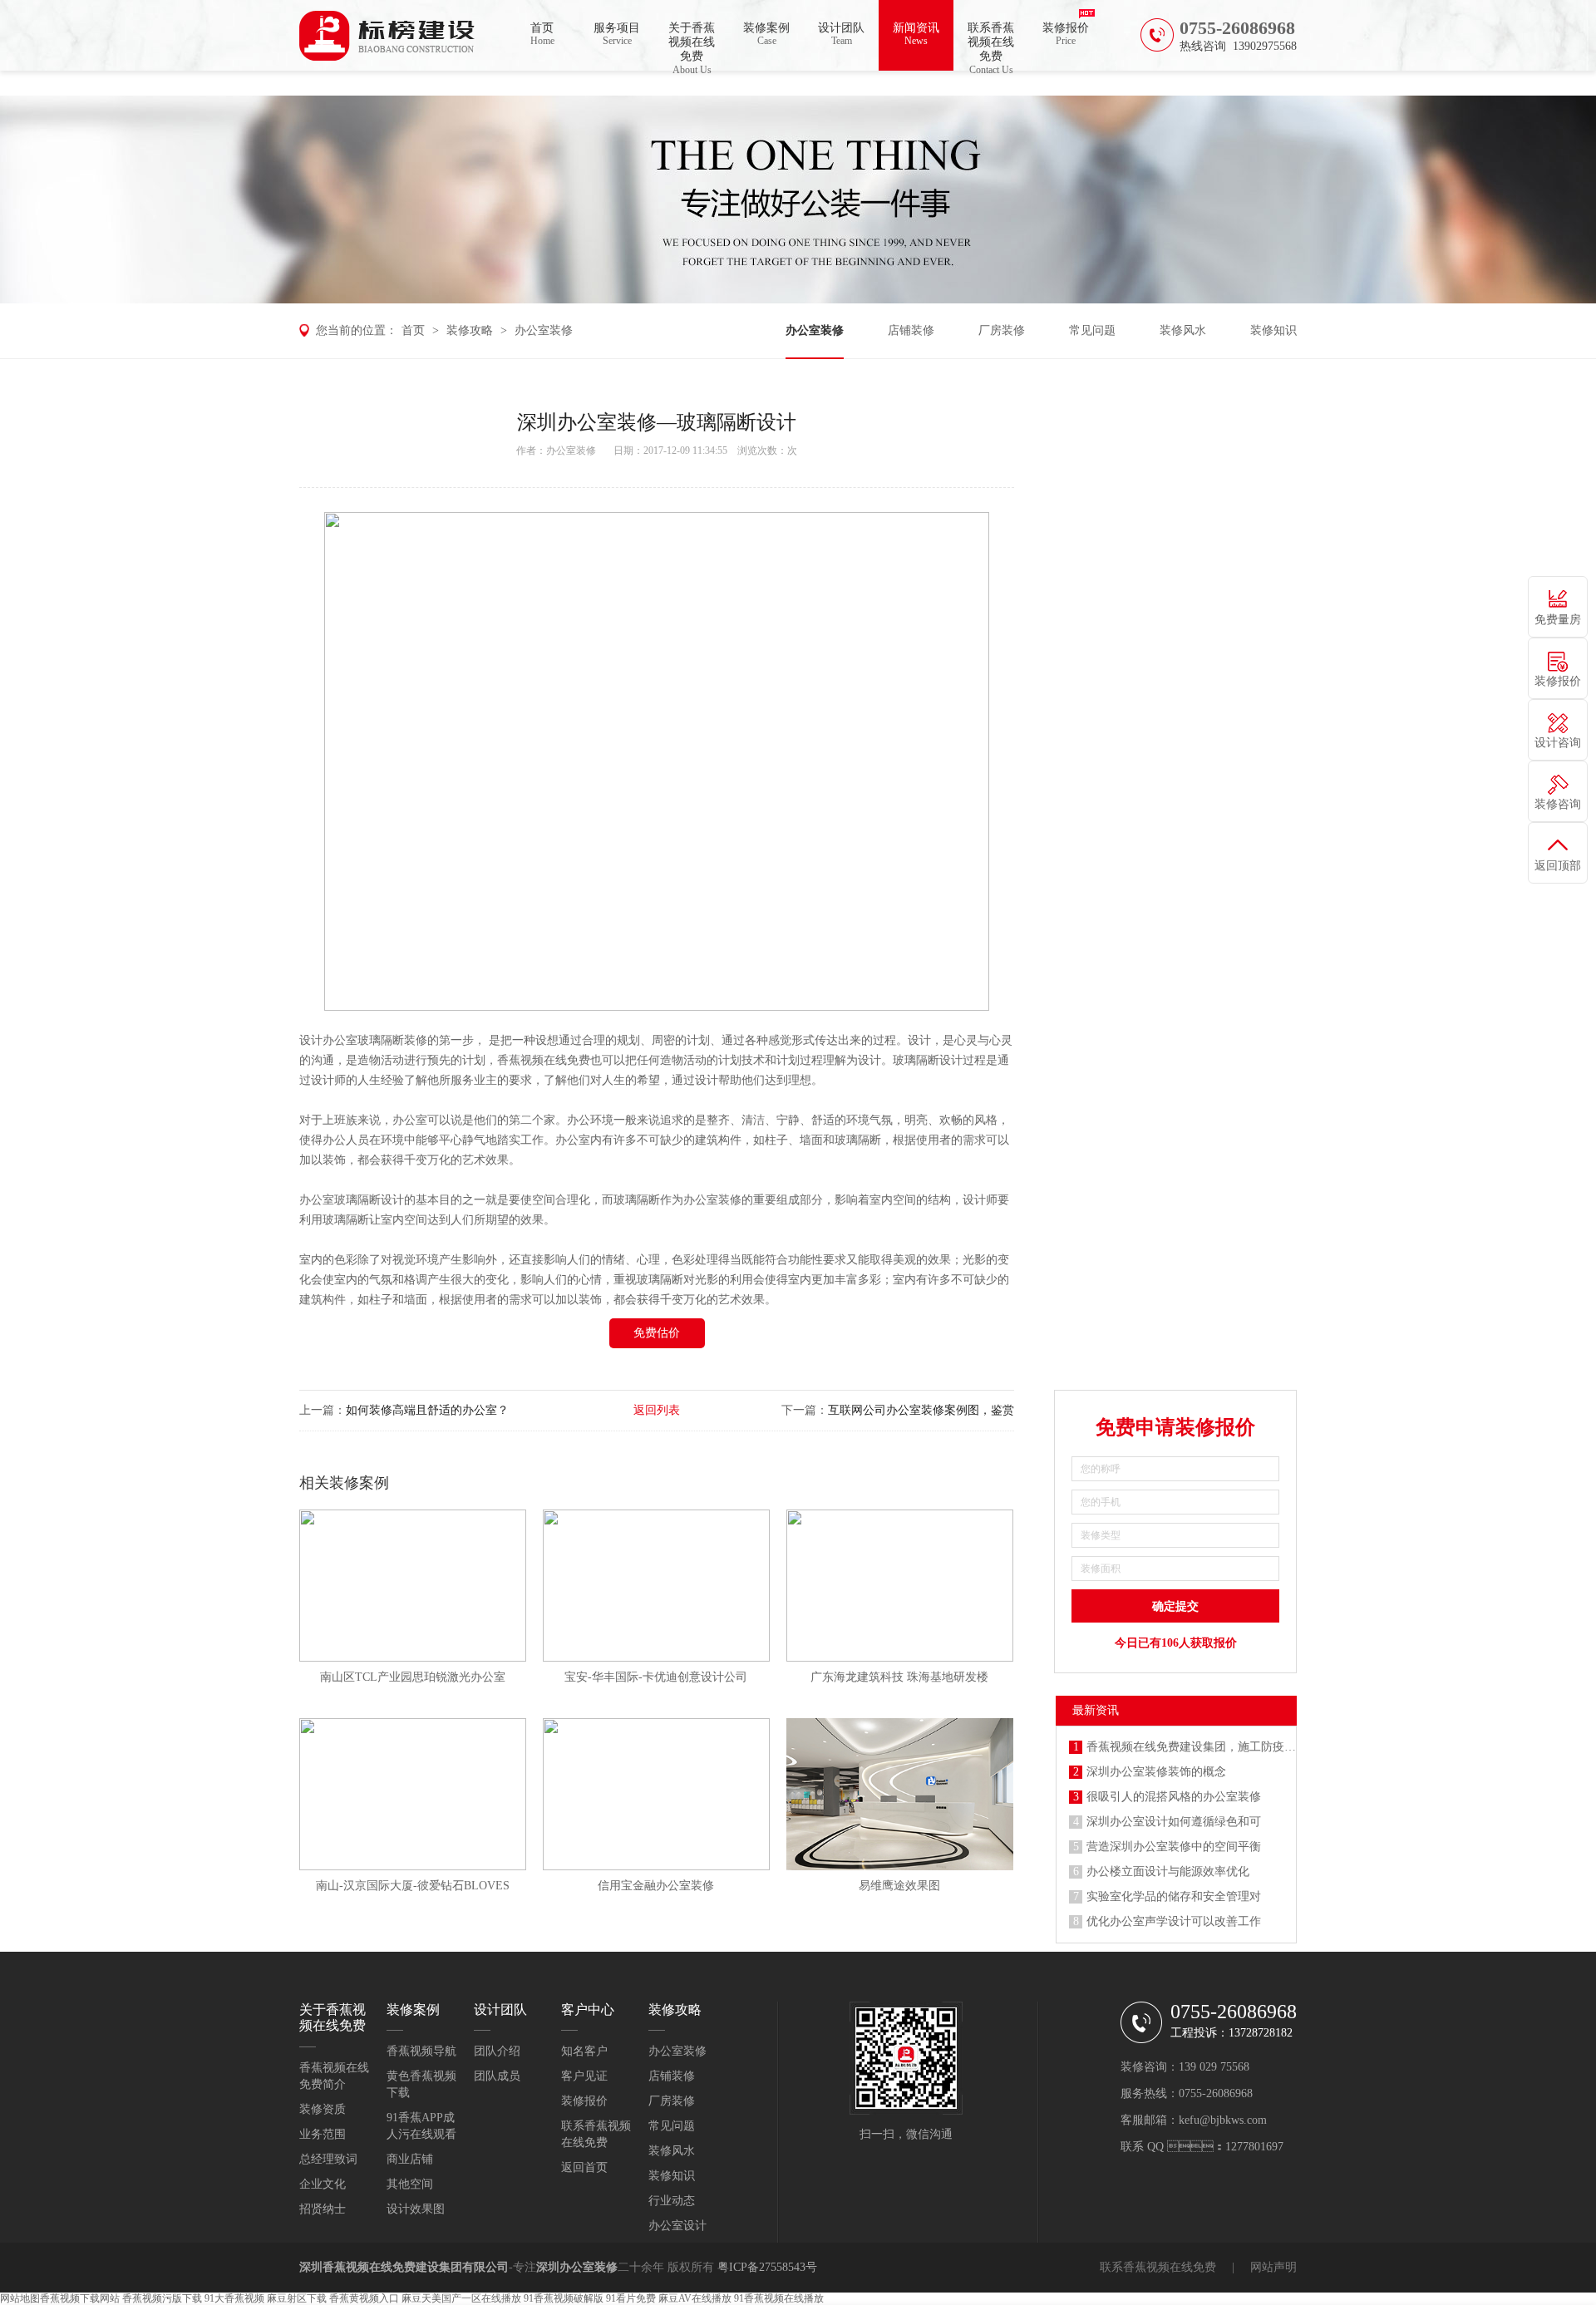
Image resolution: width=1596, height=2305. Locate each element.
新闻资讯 (916, 34)
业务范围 (323, 2134)
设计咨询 (1558, 743)
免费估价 (657, 1333)
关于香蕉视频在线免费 (692, 46)
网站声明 (1273, 2267)
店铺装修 (911, 330)
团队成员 (497, 2076)
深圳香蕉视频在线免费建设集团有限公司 (404, 2267)
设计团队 (841, 34)
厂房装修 (1002, 330)
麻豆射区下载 (297, 2298)
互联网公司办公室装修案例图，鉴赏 (921, 1410)
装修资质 (323, 2109)
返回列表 (657, 1410)
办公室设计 (677, 2226)
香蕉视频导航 (421, 2051)
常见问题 (1092, 330)
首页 (542, 34)
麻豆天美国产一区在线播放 (461, 2298)
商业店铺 (410, 2159)
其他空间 (410, 2184)
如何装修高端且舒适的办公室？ (427, 1410)
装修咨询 (1558, 804)
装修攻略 (470, 330)
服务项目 (617, 34)
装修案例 (766, 34)
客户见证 (584, 2076)
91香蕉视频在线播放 (779, 2298)
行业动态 (672, 2201)
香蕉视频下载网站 (80, 2298)
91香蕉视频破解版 (564, 2298)
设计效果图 (416, 2209)
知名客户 (584, 2051)
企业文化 (323, 2184)
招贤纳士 (323, 2209)
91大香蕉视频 (234, 2298)
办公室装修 (544, 330)
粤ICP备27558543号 (767, 2267)
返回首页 (584, 2167)
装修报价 (1066, 34)
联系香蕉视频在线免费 (991, 46)
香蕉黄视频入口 (364, 2298)
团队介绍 (497, 2051)
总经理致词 (328, 2159)
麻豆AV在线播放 (695, 2298)
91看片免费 (631, 2298)
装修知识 (1273, 330)
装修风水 (1183, 330)
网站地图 (20, 2298)
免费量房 (1558, 620)
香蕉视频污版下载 (162, 2298)
